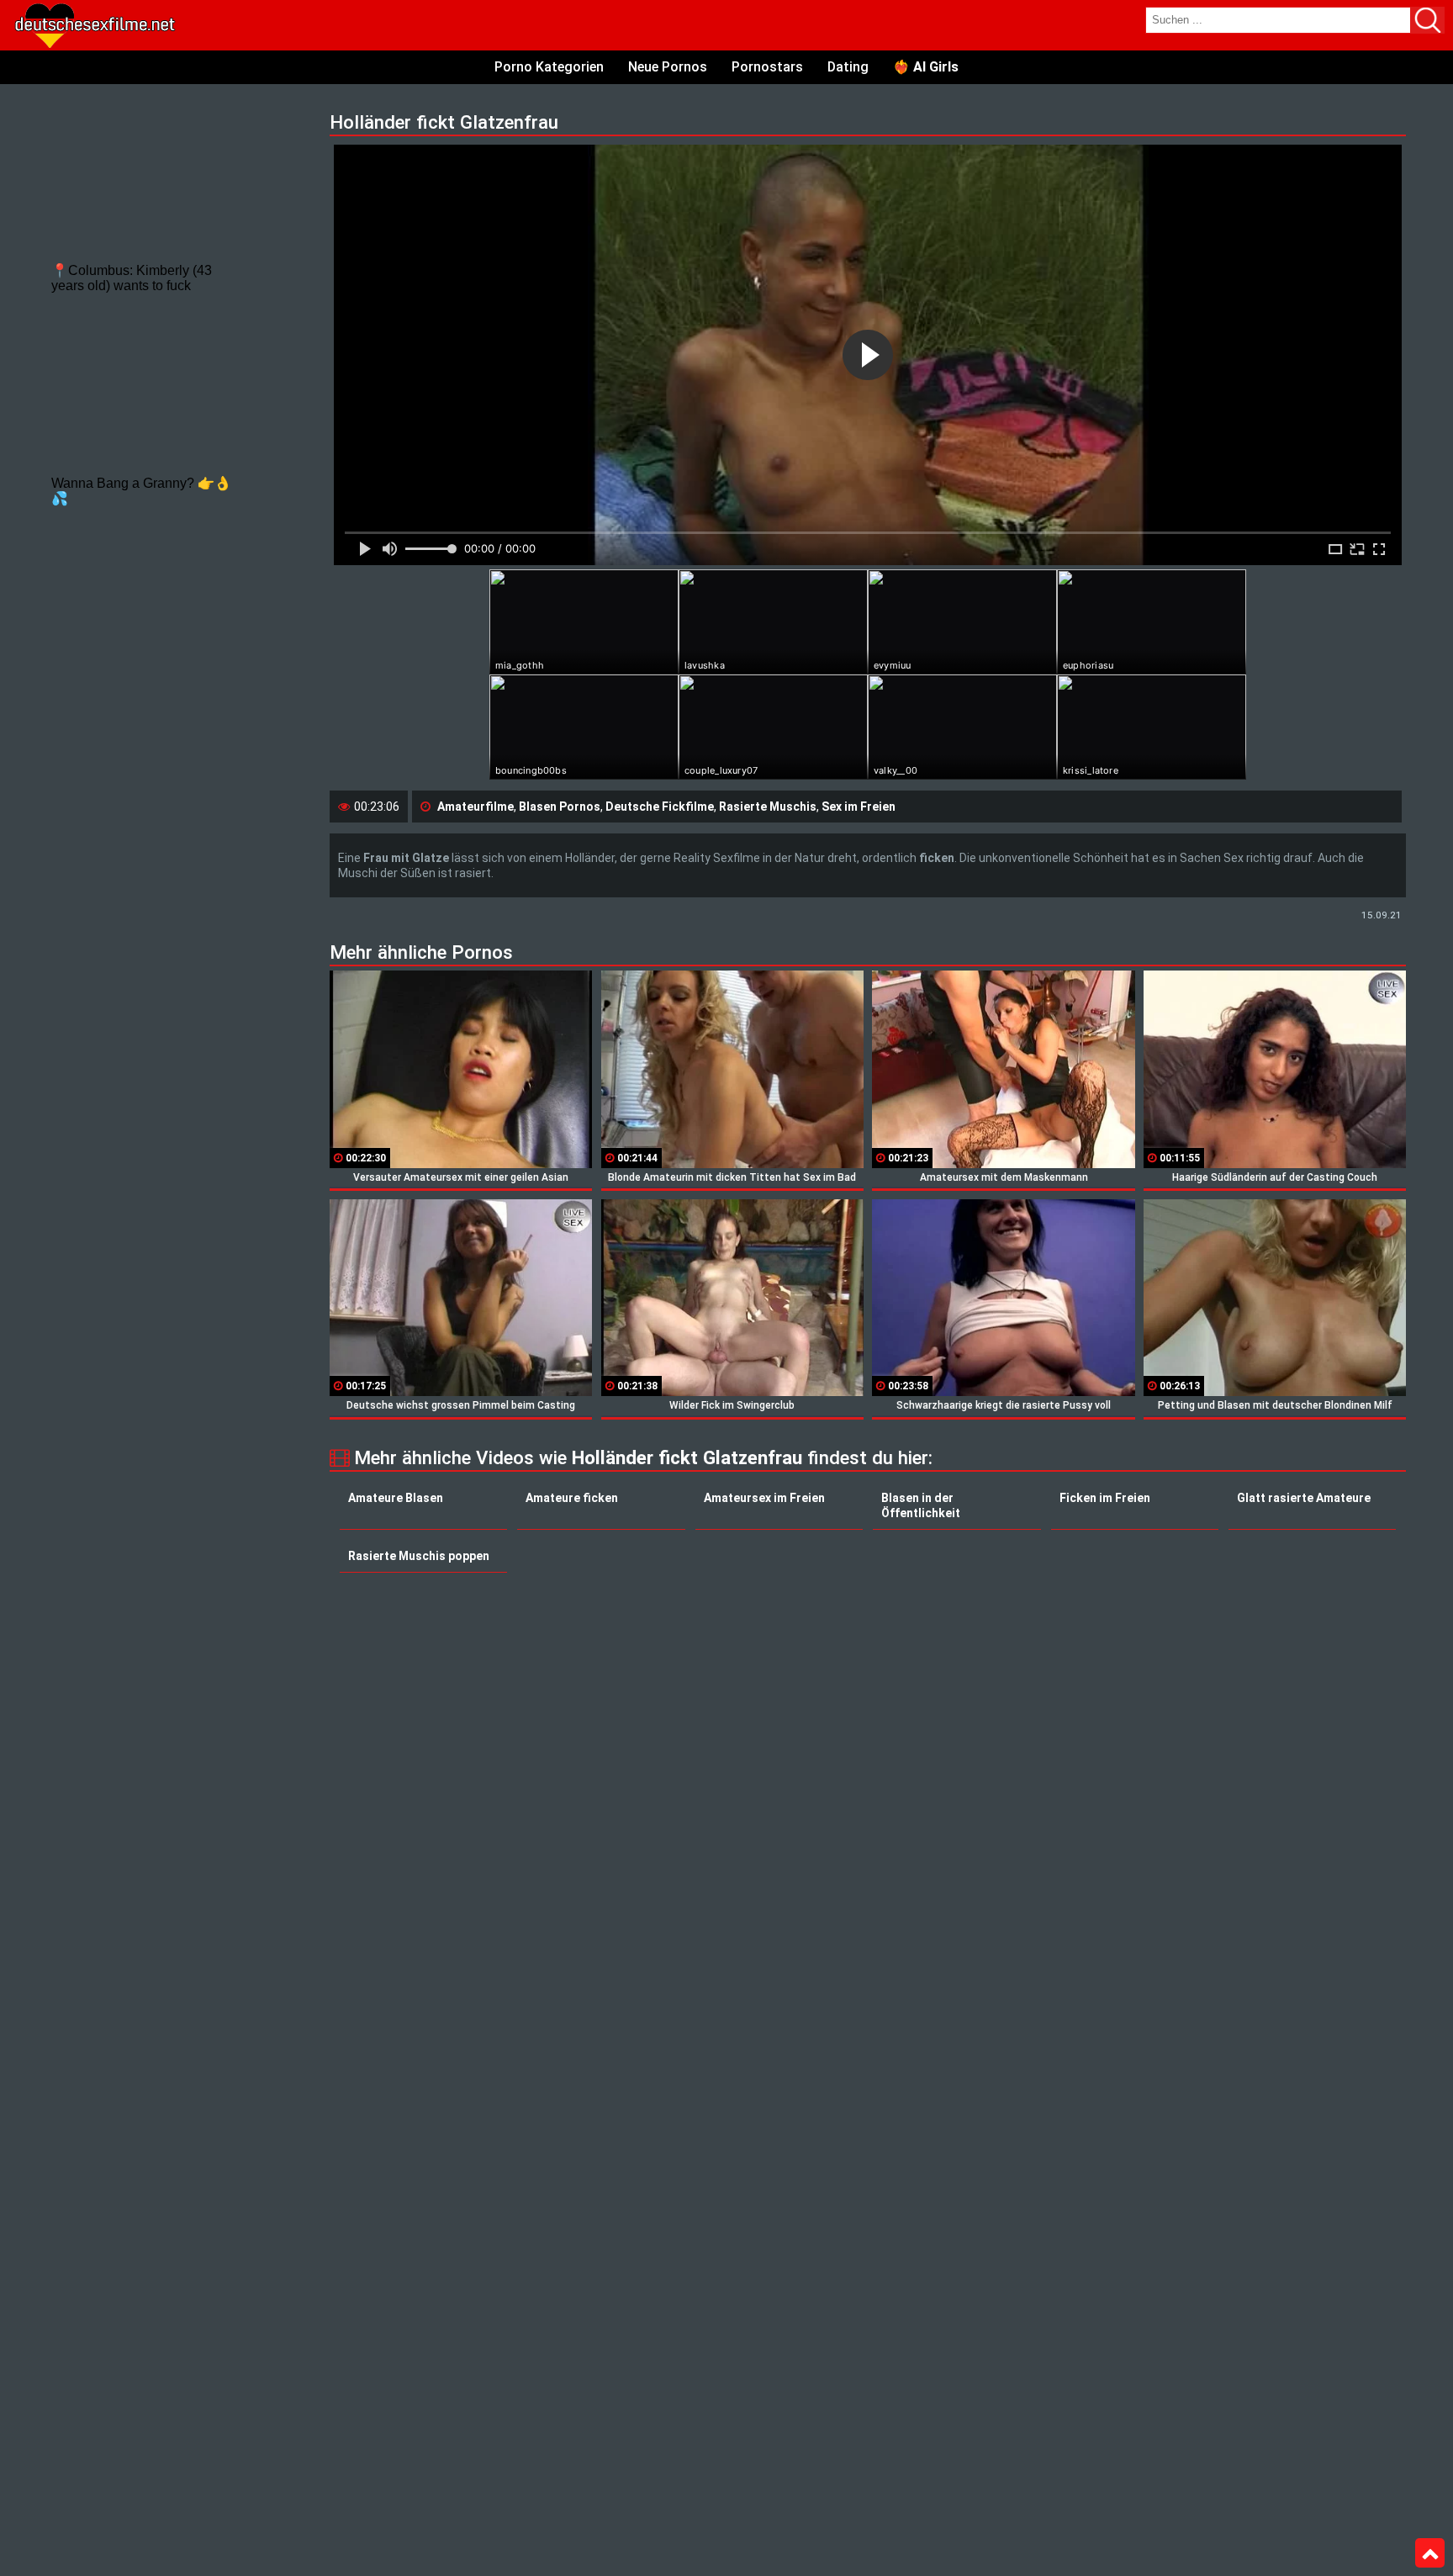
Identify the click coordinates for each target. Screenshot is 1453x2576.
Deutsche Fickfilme (660, 807)
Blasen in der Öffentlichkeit (921, 1505)
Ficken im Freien (1105, 1498)
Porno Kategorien (549, 67)
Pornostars (767, 67)
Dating (848, 67)
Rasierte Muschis (768, 807)
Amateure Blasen (396, 1498)
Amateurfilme (476, 807)
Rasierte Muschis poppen (419, 1556)
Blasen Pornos (560, 807)
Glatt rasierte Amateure (1304, 1498)
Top (1430, 2553)
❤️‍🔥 (926, 67)
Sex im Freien (859, 807)
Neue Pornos (668, 67)
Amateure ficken (572, 1498)
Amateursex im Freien (764, 1498)
